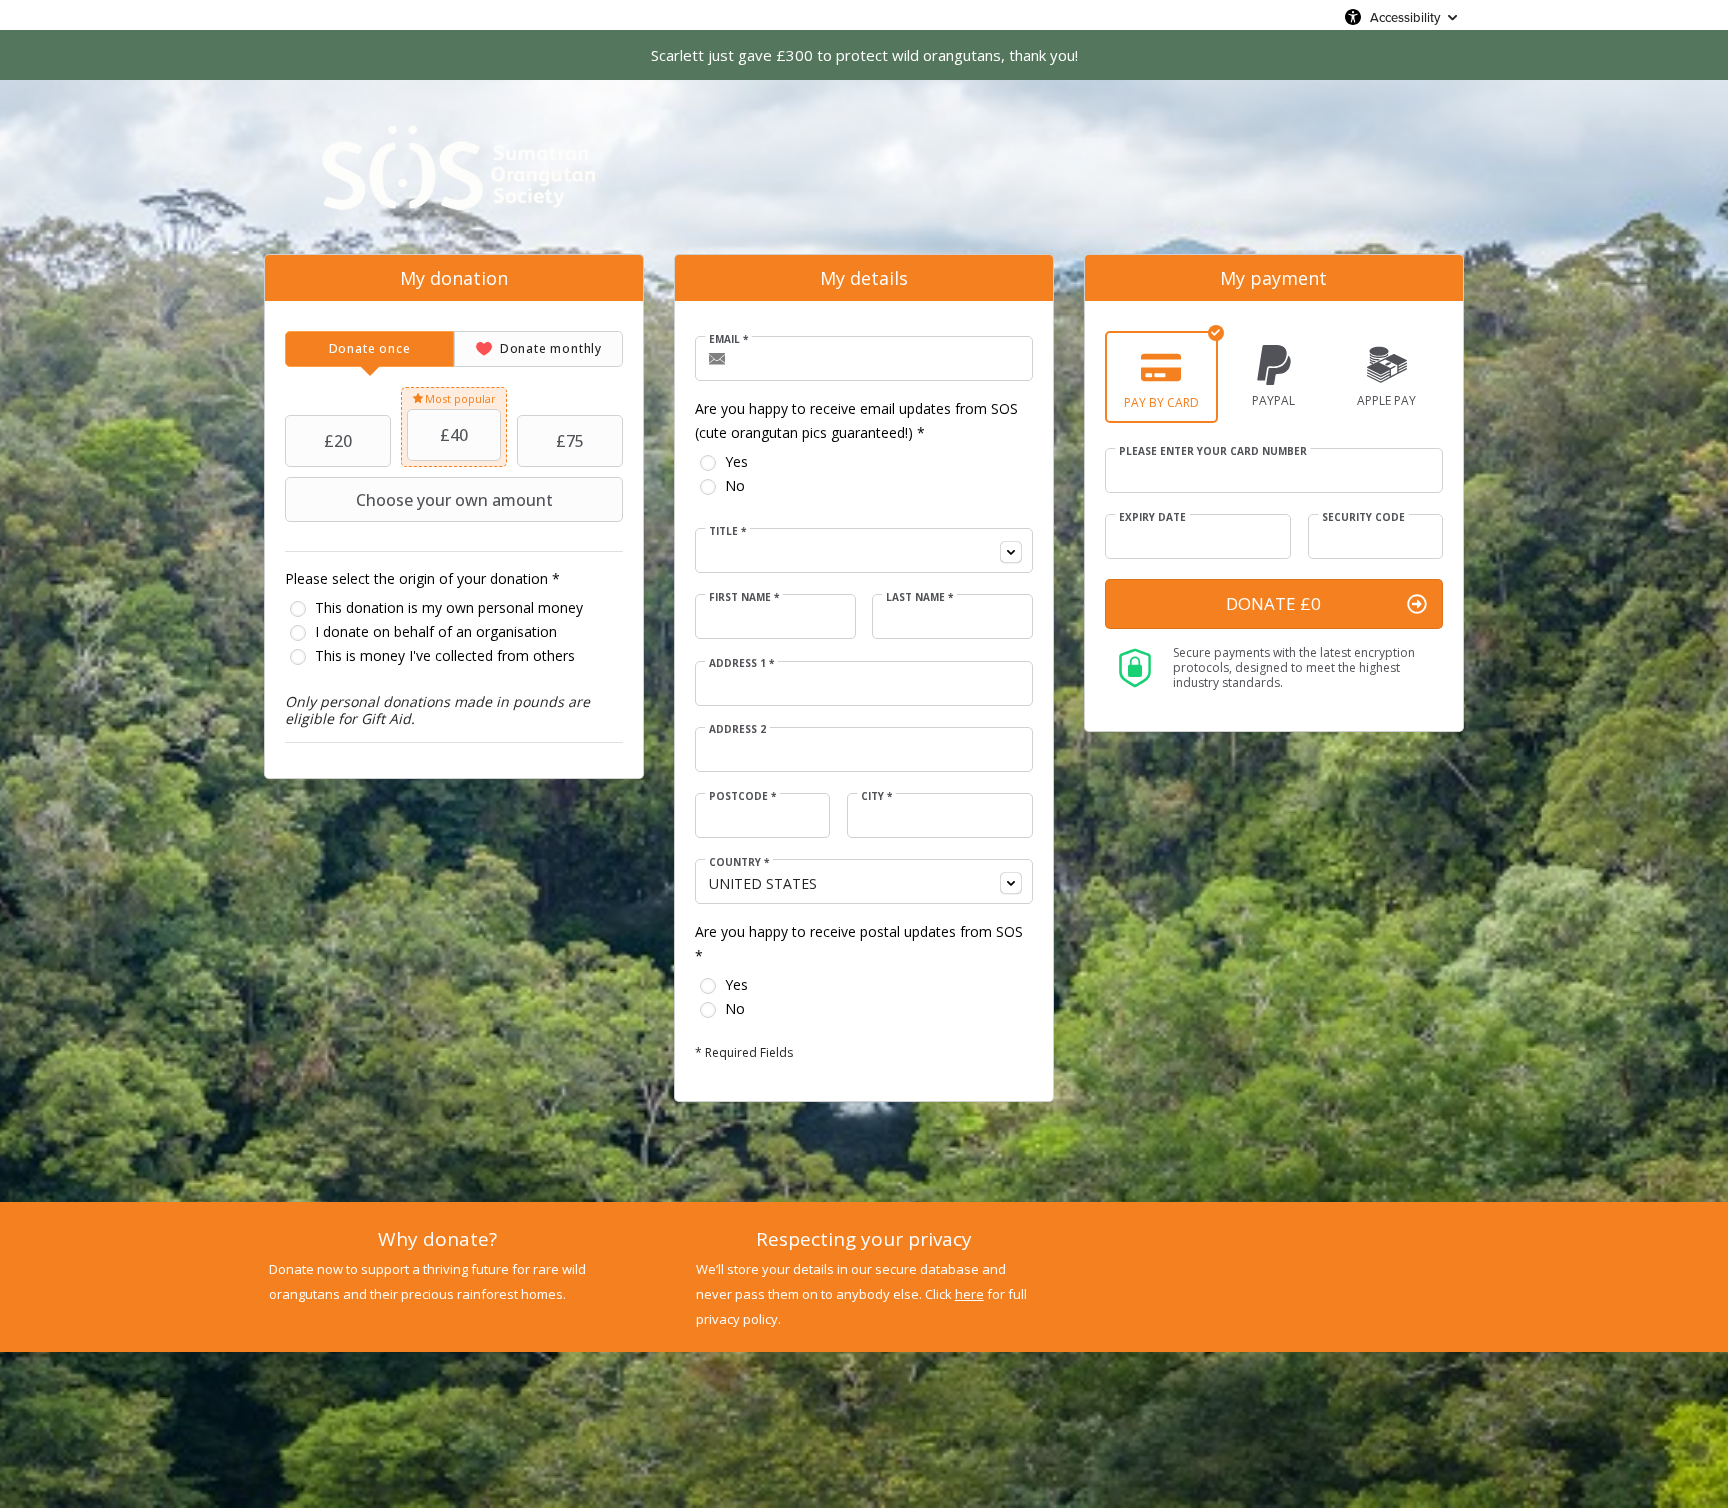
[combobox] (864, 550)
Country (739, 862)
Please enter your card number (1213, 451)
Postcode (742, 796)
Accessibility (1405, 17)
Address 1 (741, 663)
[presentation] (369, 349)
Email (728, 339)
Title (727, 531)
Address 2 (737, 729)
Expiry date (1152, 517)
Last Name (919, 597)
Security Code (1363, 517)
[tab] (369, 349)
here (969, 1294)
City (876, 796)
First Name (744, 597)
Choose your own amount (454, 500)
